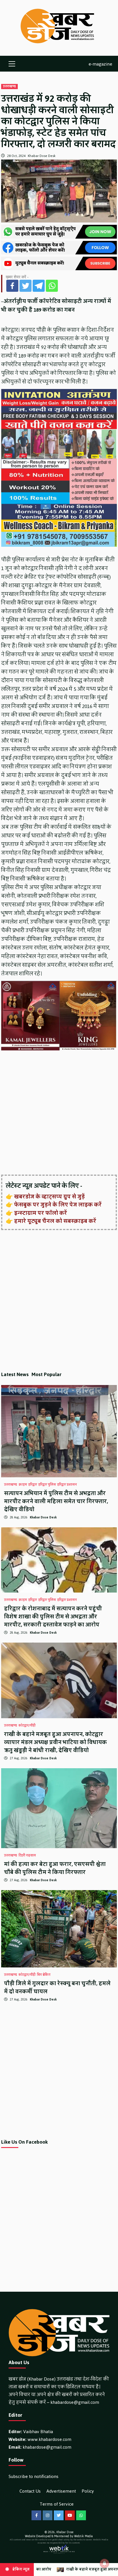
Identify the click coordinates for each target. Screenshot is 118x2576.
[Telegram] (39, 286)
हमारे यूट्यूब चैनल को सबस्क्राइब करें (55, 1221)
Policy (88, 2491)
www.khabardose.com (49, 2439)
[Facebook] (12, 286)
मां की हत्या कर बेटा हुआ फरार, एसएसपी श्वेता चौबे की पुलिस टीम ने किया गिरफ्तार (55, 1868)
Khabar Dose (65, 2532)
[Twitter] (25, 286)
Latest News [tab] (15, 1374)
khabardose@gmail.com (75, 2402)
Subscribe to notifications (34, 2476)
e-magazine (100, 64)
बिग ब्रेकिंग (44, 1975)
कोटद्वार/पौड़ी (27, 1726)
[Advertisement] (59, 1113)
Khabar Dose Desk (42, 156)
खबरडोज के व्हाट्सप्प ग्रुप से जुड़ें (49, 1197)
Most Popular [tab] (47, 1374)
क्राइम (23, 1485)
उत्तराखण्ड (9, 87)
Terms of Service (57, 2504)
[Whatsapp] (52, 286)
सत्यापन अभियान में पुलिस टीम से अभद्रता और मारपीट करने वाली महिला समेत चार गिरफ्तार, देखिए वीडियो (56, 1501)
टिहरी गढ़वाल (27, 1856)
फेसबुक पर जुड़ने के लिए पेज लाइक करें (58, 1205)
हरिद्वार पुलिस (47, 1485)
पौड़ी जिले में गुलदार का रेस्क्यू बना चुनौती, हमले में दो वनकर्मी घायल (57, 1988)
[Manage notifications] (105, 2563)
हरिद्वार (33, 1485)
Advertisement (61, 2491)
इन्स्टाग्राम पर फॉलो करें (41, 1213)
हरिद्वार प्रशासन (67, 1485)
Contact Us (30, 2491)
